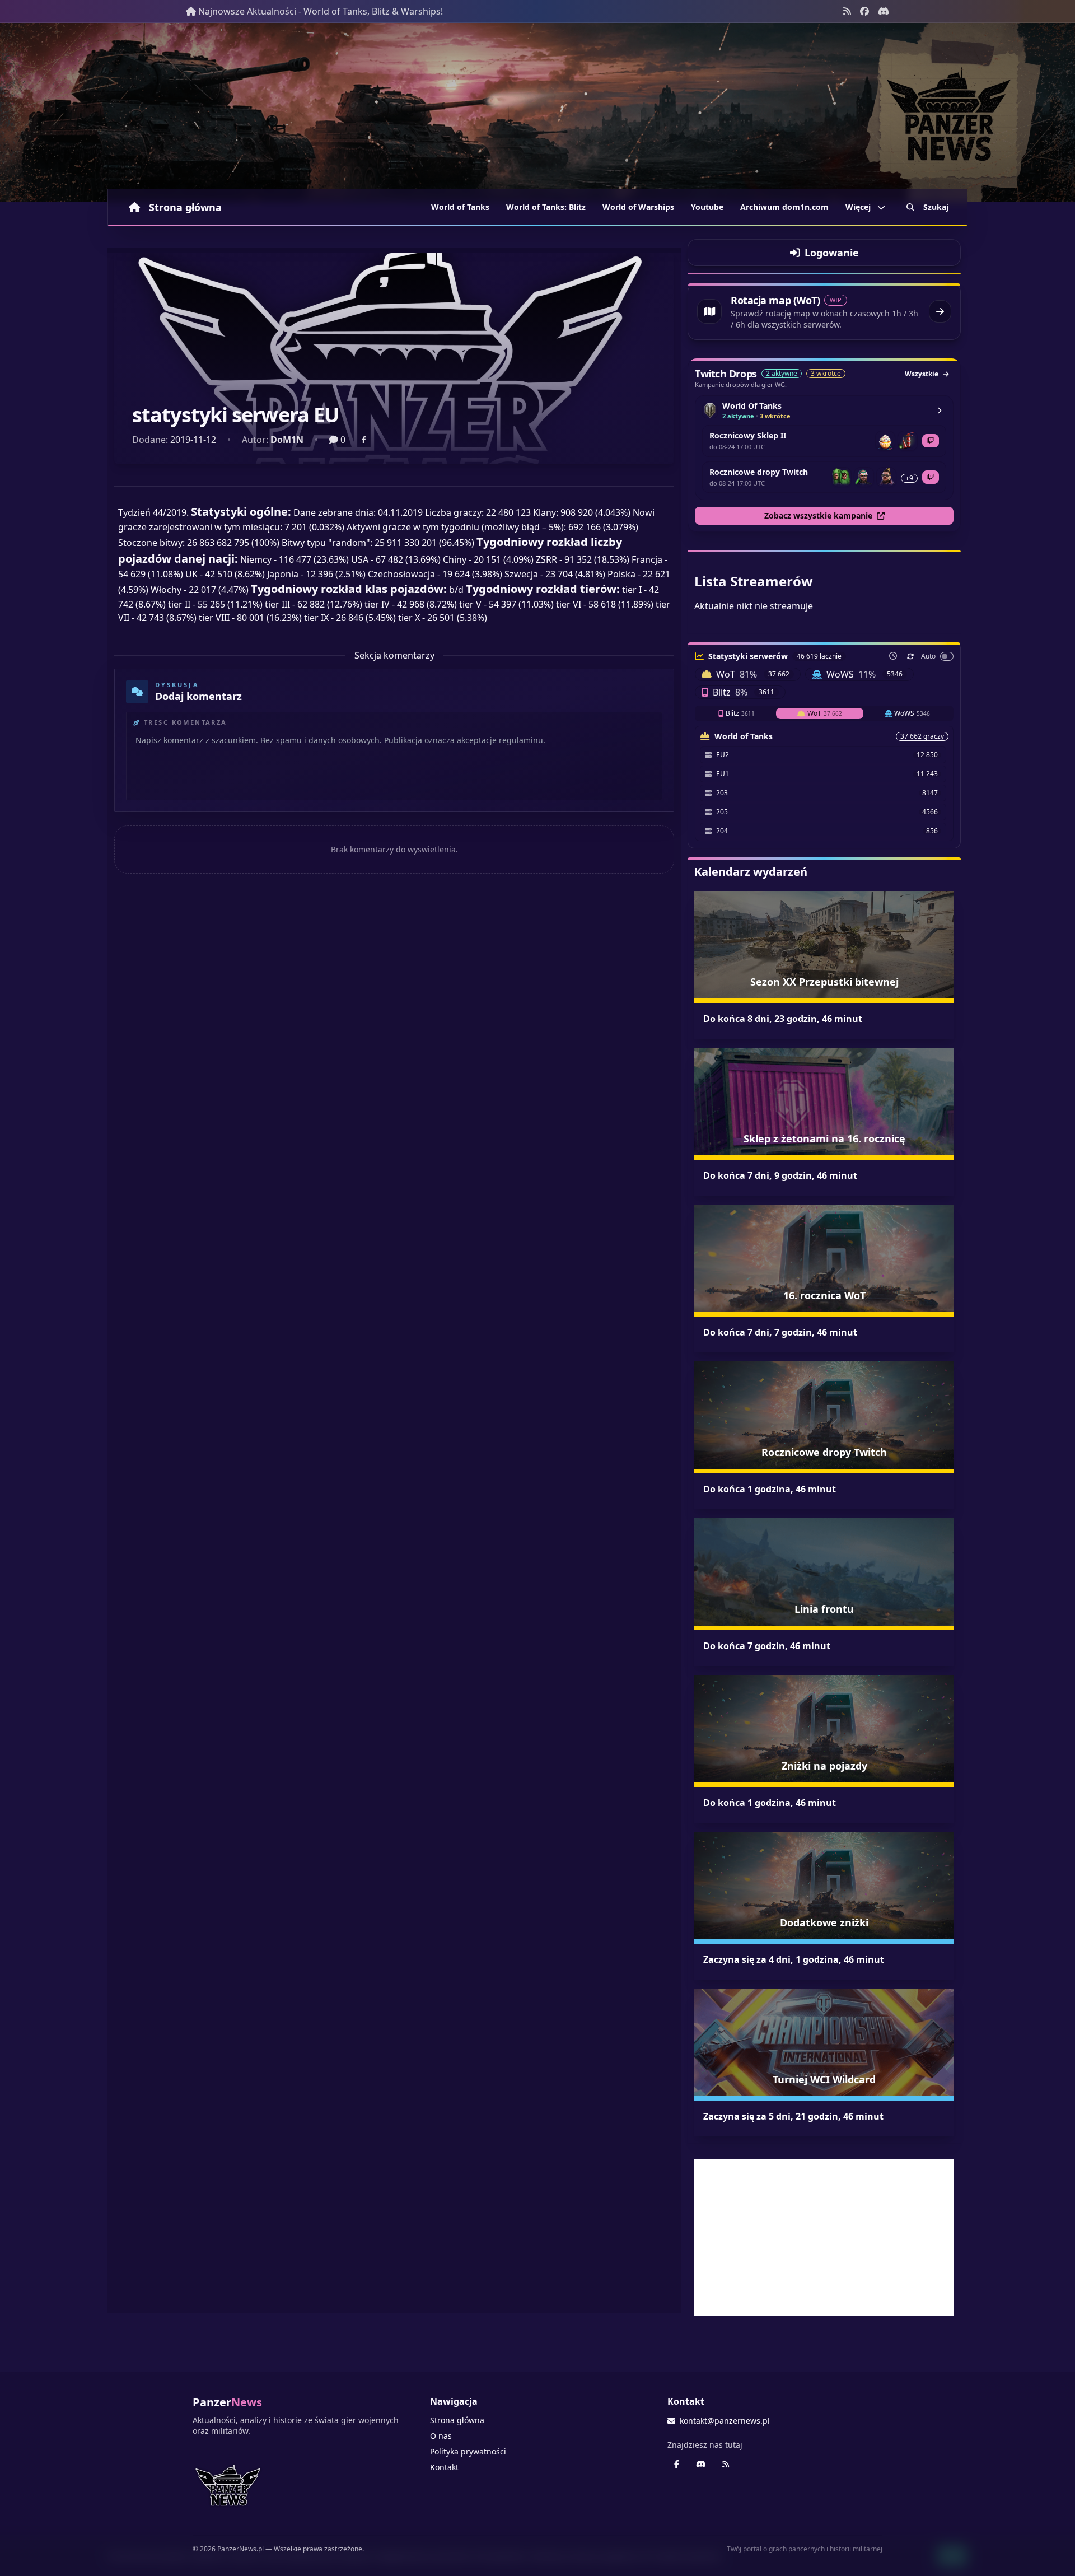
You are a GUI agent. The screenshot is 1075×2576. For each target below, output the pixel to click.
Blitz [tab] (740, 713)
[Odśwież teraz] (910, 656)
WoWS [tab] (912, 713)
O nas (441, 2436)
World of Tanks (460, 207)
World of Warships (638, 207)
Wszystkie (922, 374)
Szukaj (936, 207)
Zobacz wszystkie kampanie (818, 515)
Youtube (707, 207)
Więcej (858, 207)
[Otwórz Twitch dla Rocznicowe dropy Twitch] (931, 477)
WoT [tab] (825, 713)
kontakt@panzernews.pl (725, 2421)
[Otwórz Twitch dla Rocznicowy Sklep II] (931, 441)
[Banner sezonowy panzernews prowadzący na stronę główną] (537, 113)
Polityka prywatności (468, 2451)
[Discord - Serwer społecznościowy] (884, 11)
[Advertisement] (824, 2237)
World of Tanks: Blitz (546, 207)
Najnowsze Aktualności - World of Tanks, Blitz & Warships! (321, 11)
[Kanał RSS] (847, 11)
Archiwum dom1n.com (784, 207)
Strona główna (185, 207)
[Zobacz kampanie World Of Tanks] (940, 410)
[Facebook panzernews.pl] (864, 11)
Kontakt (444, 2467)
